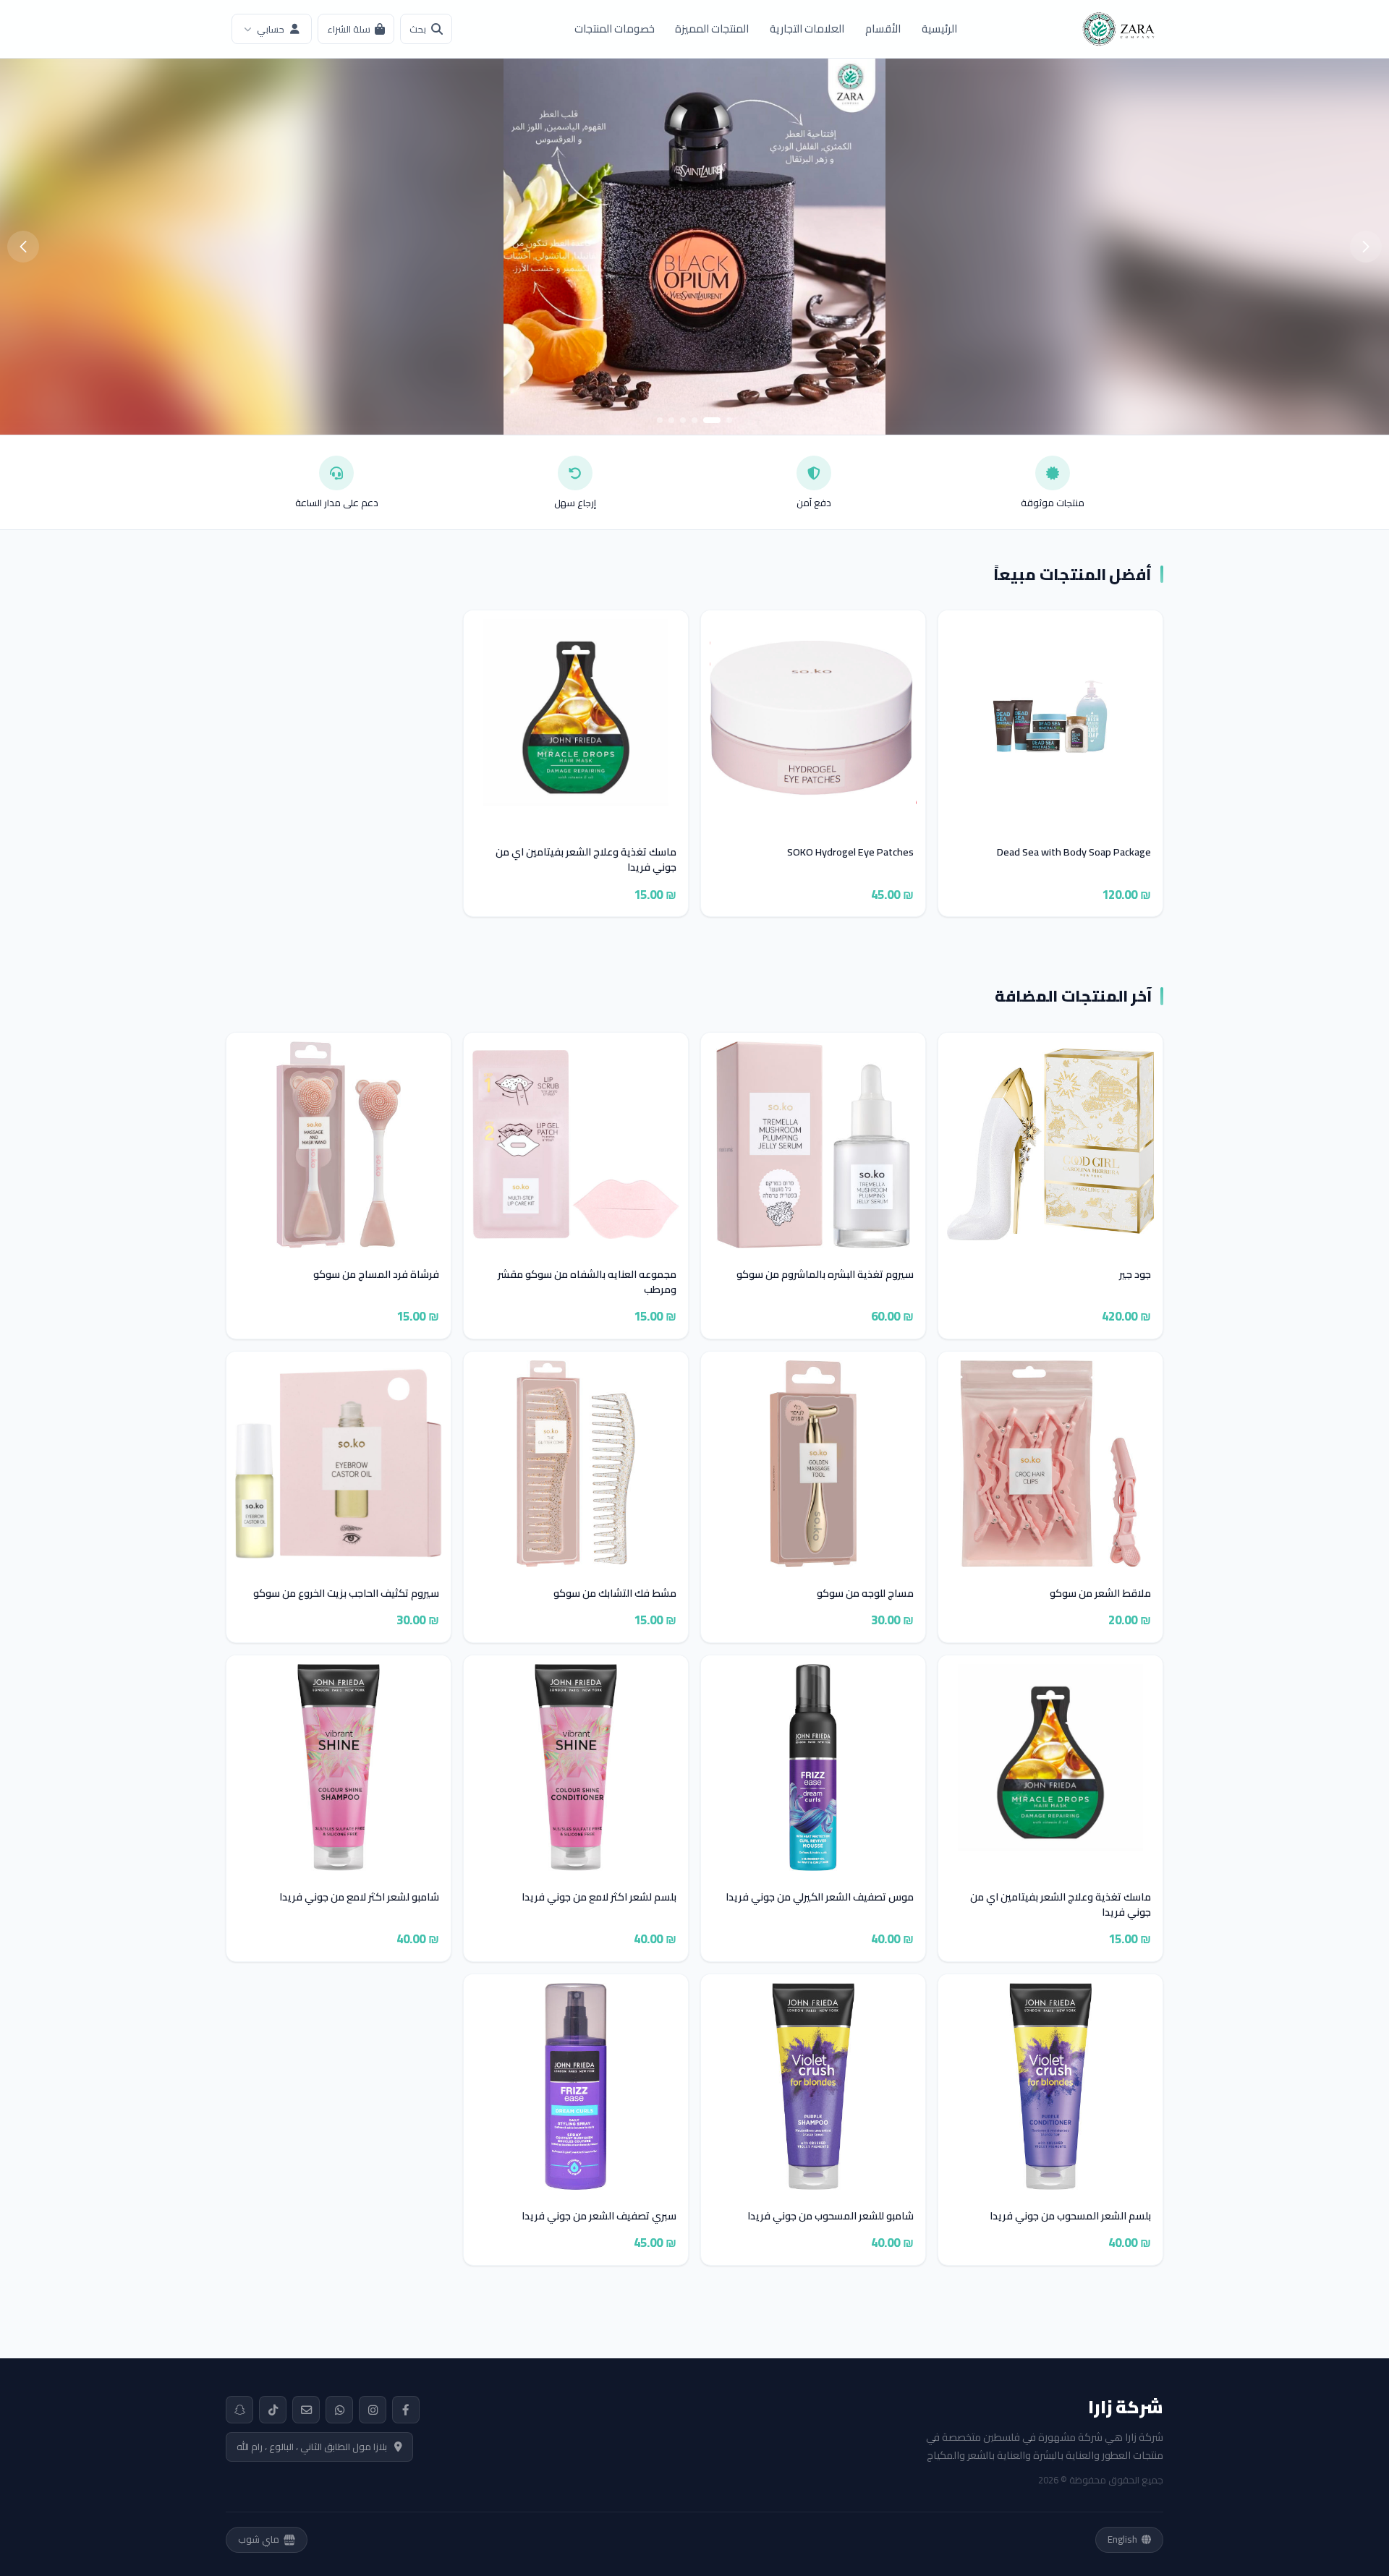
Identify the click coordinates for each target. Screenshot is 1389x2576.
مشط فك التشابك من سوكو (615, 1594)
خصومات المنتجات (615, 29)
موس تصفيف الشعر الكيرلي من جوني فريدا (820, 1897)
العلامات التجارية (807, 29)
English (1122, 2539)
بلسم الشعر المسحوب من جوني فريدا (1070, 2216)
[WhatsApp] (339, 2410)
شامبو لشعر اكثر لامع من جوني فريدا (359, 1897)
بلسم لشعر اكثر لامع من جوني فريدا (599, 1897)
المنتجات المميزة (712, 29)
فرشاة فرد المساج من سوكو (376, 1275)
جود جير (1135, 1275)
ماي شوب (259, 2539)
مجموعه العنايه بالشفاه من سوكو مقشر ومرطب (587, 1282)
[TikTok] (273, 2410)
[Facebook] (406, 2410)
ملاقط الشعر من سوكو (1100, 1594)
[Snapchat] (239, 2410)
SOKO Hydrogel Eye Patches (850, 852)
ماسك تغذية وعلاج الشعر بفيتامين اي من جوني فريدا (586, 860)
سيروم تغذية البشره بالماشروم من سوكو (825, 1275)
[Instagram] (373, 2410)
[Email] (306, 2410)
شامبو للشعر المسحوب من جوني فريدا (831, 2216)
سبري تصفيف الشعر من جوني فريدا (599, 2216)
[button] (729, 420)
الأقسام (883, 29)
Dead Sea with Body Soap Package (1074, 852)
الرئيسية (939, 29)
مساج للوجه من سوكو (865, 1594)
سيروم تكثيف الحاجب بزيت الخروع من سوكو (346, 1594)
